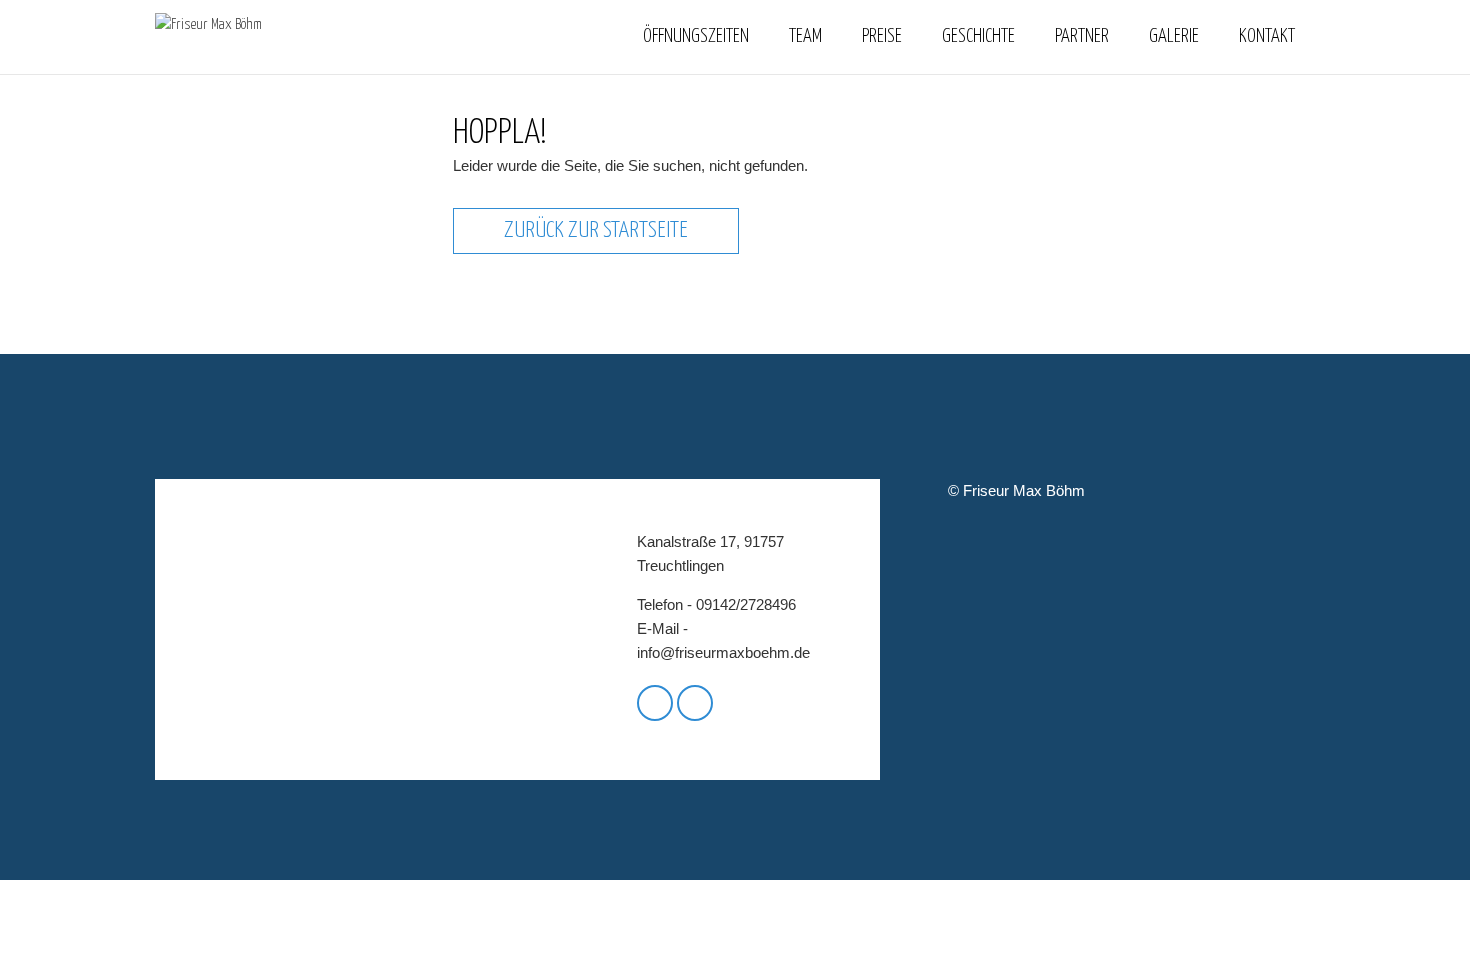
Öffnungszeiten (696, 36)
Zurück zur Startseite (596, 230)
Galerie (1174, 36)
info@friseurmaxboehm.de (723, 652)
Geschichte (978, 36)
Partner (1082, 36)
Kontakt (1267, 36)
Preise (882, 36)
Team (805, 36)
